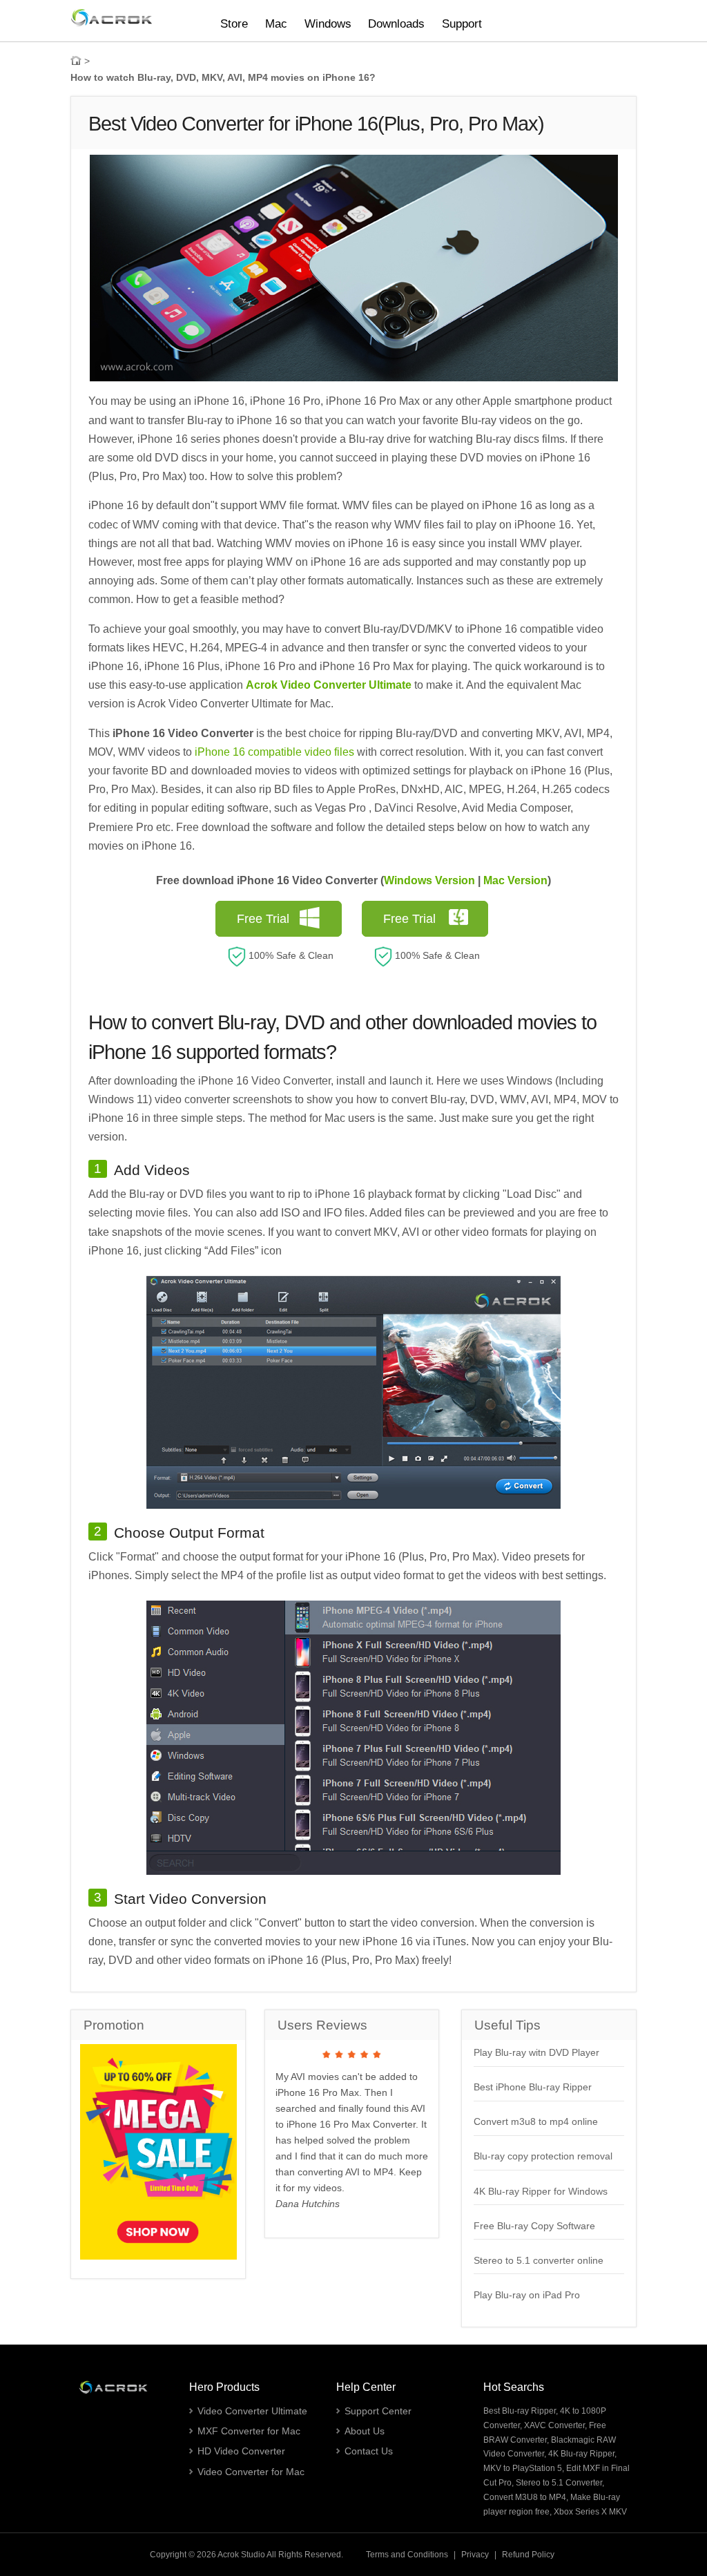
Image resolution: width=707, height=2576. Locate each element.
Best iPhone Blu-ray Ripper (533, 2087)
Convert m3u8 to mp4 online (536, 2121)
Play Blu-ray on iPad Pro (527, 2295)
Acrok (228, 2555)
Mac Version (515, 880)
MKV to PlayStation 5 (523, 2468)
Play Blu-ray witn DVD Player (536, 2052)
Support (462, 24)
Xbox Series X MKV (590, 2512)
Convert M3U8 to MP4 (525, 2497)
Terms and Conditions (407, 2555)
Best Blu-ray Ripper (520, 2411)
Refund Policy (528, 2555)
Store (234, 24)
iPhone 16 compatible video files (274, 752)
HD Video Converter (241, 2451)
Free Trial (263, 919)
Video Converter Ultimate (252, 2411)
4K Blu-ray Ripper (581, 2454)
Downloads (396, 24)
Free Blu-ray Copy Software (534, 2226)
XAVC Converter (554, 2425)
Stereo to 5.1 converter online (539, 2260)
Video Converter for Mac (251, 2472)
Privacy (475, 2555)
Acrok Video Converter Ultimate (329, 685)
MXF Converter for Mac (249, 2431)
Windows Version (429, 880)
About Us (365, 2431)
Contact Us (369, 2451)
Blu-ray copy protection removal (543, 2156)
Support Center (378, 2411)
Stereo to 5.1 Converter (559, 2483)
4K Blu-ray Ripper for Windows (541, 2191)
